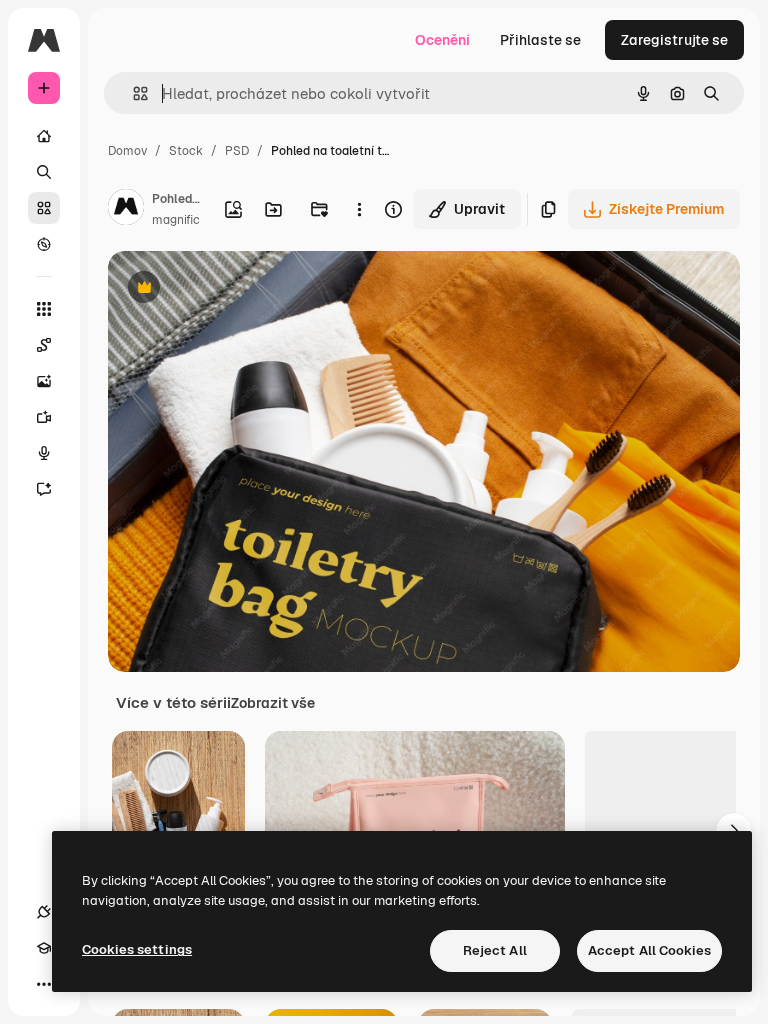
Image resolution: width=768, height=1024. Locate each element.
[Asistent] (44, 489)
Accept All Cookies (649, 950)
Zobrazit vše (273, 703)
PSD (237, 151)
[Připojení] (44, 912)
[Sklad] (44, 208)
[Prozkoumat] (44, 244)
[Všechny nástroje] (44, 309)
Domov (127, 151)
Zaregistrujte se (674, 40)
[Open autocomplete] (132, 93)
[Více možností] (360, 209)
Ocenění (442, 40)
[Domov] (44, 136)
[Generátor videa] (44, 417)
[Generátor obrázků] (44, 381)
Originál (236, 289)
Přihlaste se (540, 40)
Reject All (495, 950)
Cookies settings (137, 949)
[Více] (44, 984)
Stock (186, 151)
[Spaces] (44, 345)
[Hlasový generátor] (44, 453)
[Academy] (44, 948)
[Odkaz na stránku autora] (126, 210)
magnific (176, 220)
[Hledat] (44, 172)
